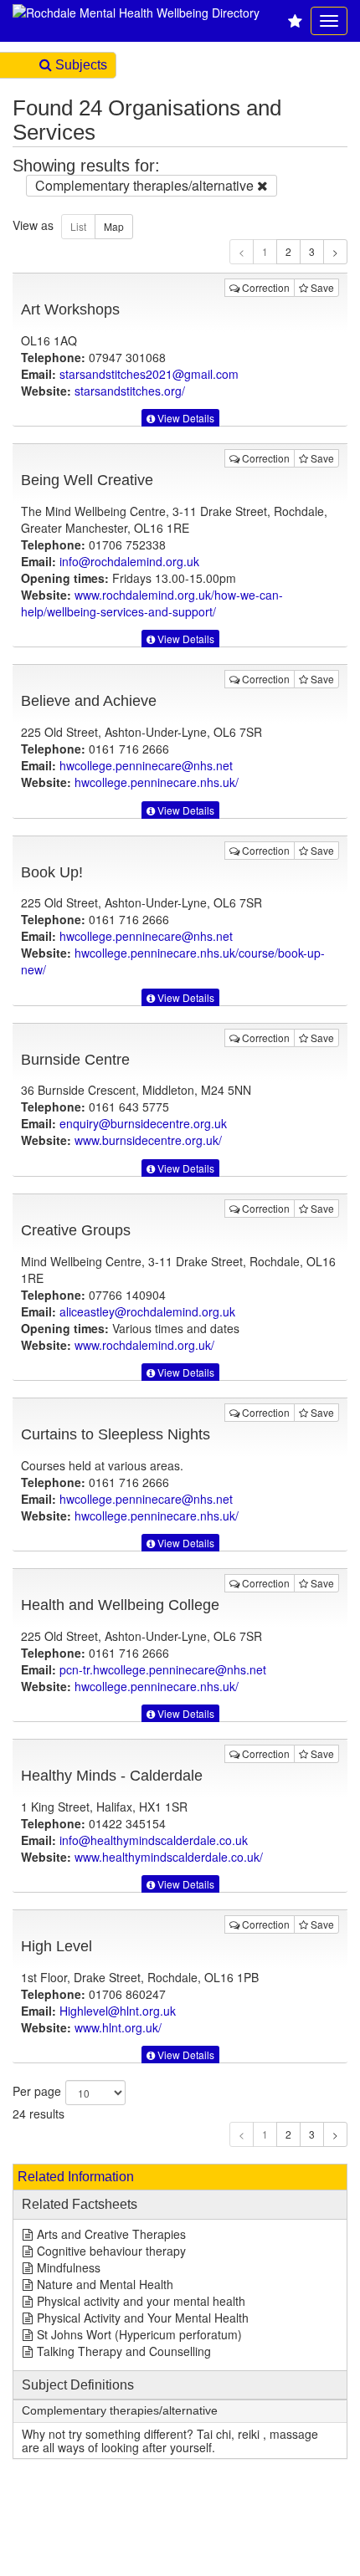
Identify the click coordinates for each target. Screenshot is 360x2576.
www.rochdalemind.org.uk (152, 603)
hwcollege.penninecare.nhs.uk (157, 782)
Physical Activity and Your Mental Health (143, 2318)
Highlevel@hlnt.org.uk (118, 2011)
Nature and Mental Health (105, 2284)
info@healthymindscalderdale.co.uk (154, 1840)
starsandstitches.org (130, 391)
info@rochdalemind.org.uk (129, 561)
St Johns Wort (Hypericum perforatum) (139, 2334)
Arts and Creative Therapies (111, 2234)
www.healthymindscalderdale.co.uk (169, 1857)
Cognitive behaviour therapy (111, 2251)
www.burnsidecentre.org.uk (148, 1140)
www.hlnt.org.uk (118, 2027)
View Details (185, 418)
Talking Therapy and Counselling (124, 2351)
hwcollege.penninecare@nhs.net (146, 765)
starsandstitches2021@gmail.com (149, 374)
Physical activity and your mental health (141, 2301)
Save (321, 287)
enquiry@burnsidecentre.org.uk (143, 1123)
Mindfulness (69, 2267)
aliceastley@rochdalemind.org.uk (147, 1311)
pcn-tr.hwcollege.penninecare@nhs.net (163, 1669)
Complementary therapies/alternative (120, 2411)
